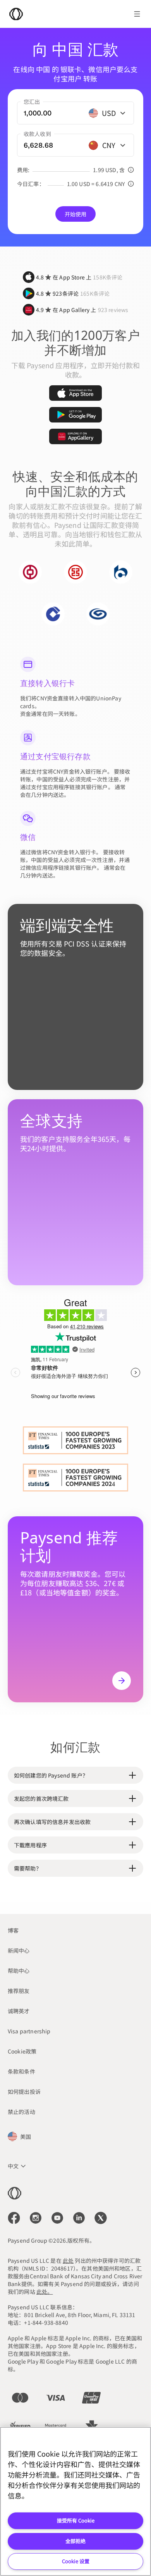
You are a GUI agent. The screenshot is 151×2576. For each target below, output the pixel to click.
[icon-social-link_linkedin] (79, 2218)
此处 (68, 2260)
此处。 (45, 2292)
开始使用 (76, 214)
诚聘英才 (19, 2011)
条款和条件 (21, 2071)
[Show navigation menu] (137, 14)
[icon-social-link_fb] (14, 2218)
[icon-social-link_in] (36, 2218)
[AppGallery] (75, 436)
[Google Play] (75, 415)
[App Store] (75, 393)
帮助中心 (19, 1971)
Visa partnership (29, 2031)
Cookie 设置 (76, 2561)
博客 (13, 1930)
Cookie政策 (22, 2051)
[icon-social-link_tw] (101, 2218)
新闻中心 (19, 1950)
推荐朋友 (19, 1991)
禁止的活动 (21, 2112)
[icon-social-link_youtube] (57, 2218)
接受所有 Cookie (76, 2520)
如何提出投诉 (24, 2091)
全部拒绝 (75, 2541)
